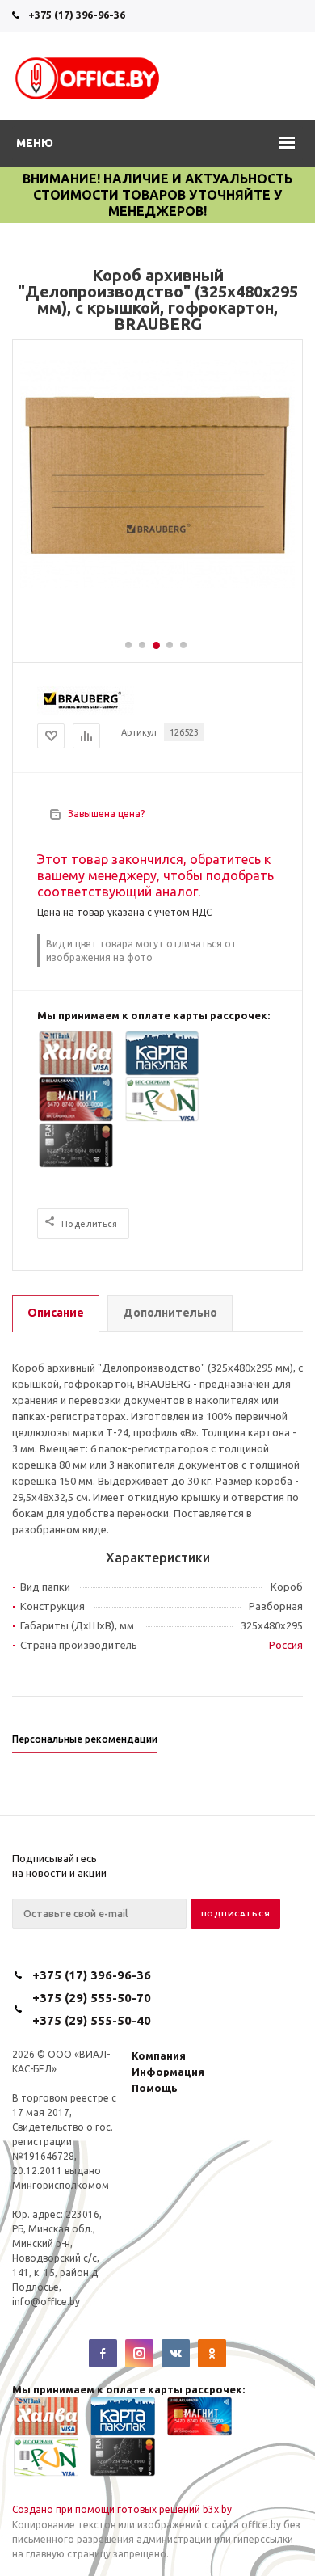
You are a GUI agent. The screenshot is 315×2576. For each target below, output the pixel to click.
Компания (159, 2055)
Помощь (155, 2088)
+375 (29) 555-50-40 (92, 2020)
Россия (286, 1645)
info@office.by (46, 2302)
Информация (168, 2072)
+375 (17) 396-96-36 (77, 15)
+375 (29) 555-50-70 (92, 1998)
